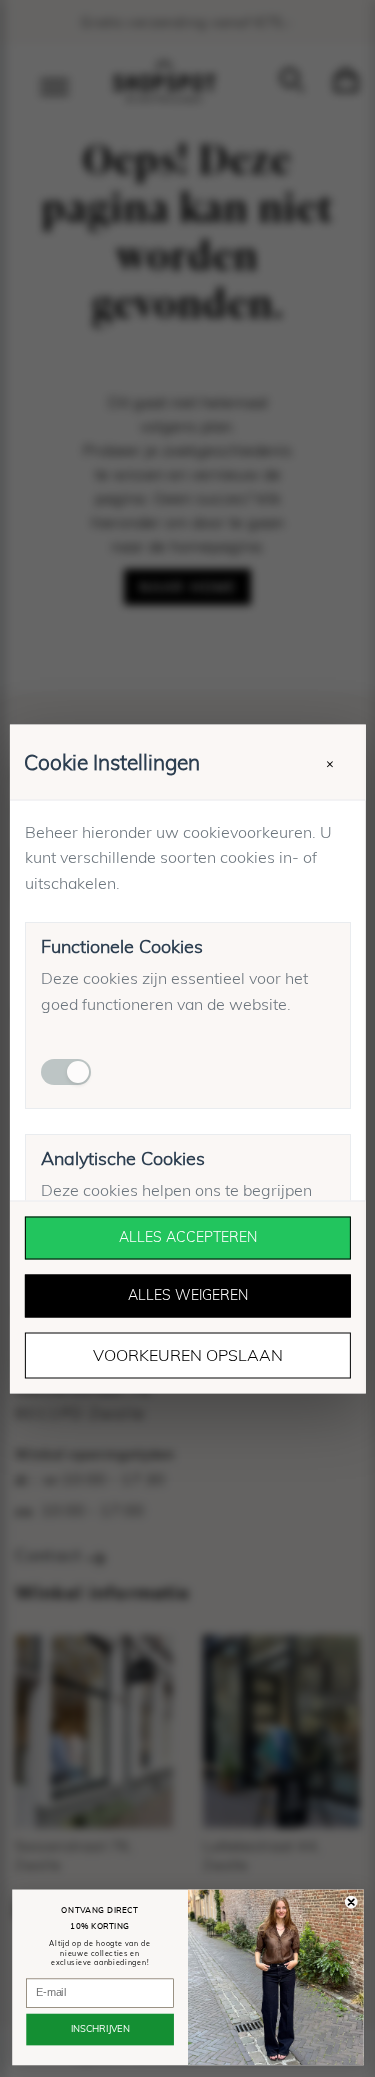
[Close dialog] (350, 1901)
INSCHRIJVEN (99, 2029)
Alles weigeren (188, 1295)
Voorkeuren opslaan (188, 1355)
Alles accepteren (188, 1237)
